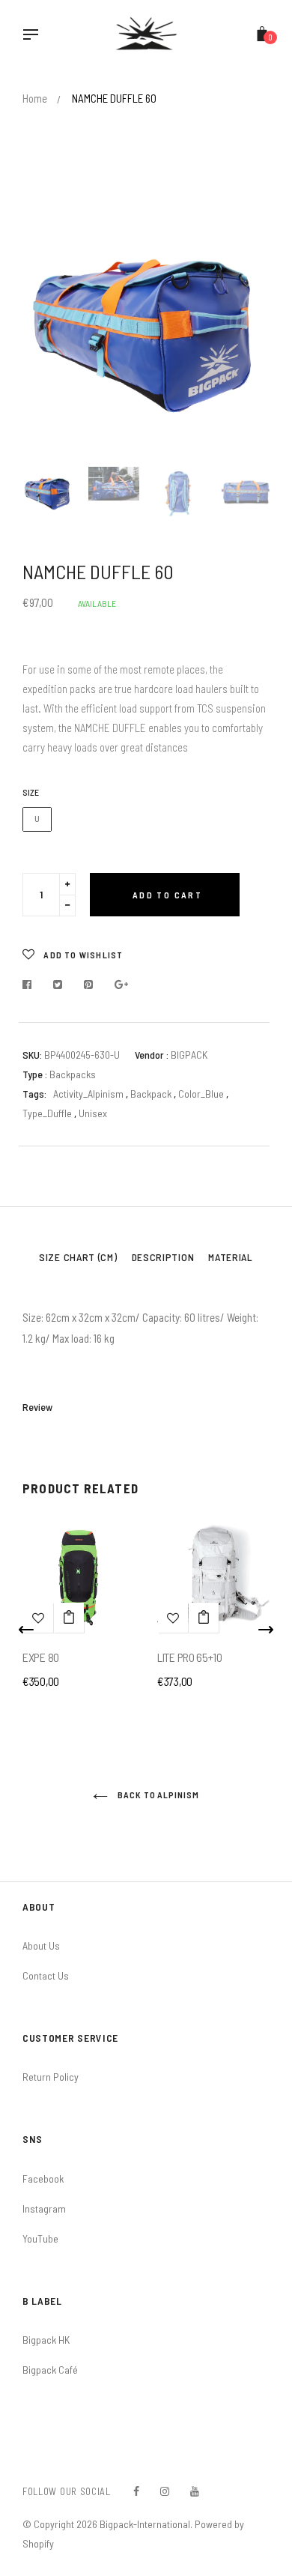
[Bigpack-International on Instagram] (165, 2491)
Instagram (44, 2208)
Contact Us (46, 1975)
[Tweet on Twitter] (58, 985)
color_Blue (202, 1094)
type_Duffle (48, 1113)
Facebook (43, 2179)
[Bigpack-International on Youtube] (195, 2491)
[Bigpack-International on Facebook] (136, 2491)
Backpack (152, 1094)
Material (231, 1257)
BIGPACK (189, 1055)
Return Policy (51, 2077)
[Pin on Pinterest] (89, 985)
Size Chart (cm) (78, 1257)
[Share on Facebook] (31, 985)
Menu (34, 36)
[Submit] (69, 1618)
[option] (146, 328)
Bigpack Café (50, 2370)
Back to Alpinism (157, 1795)
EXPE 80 (41, 1657)
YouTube (40, 2238)
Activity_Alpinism (88, 1094)
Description (163, 1257)
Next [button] (247, 328)
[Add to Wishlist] (173, 1618)
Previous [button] (45, 328)
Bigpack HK (46, 2340)
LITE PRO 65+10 (190, 1657)
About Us (41, 1945)
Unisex (93, 1113)
